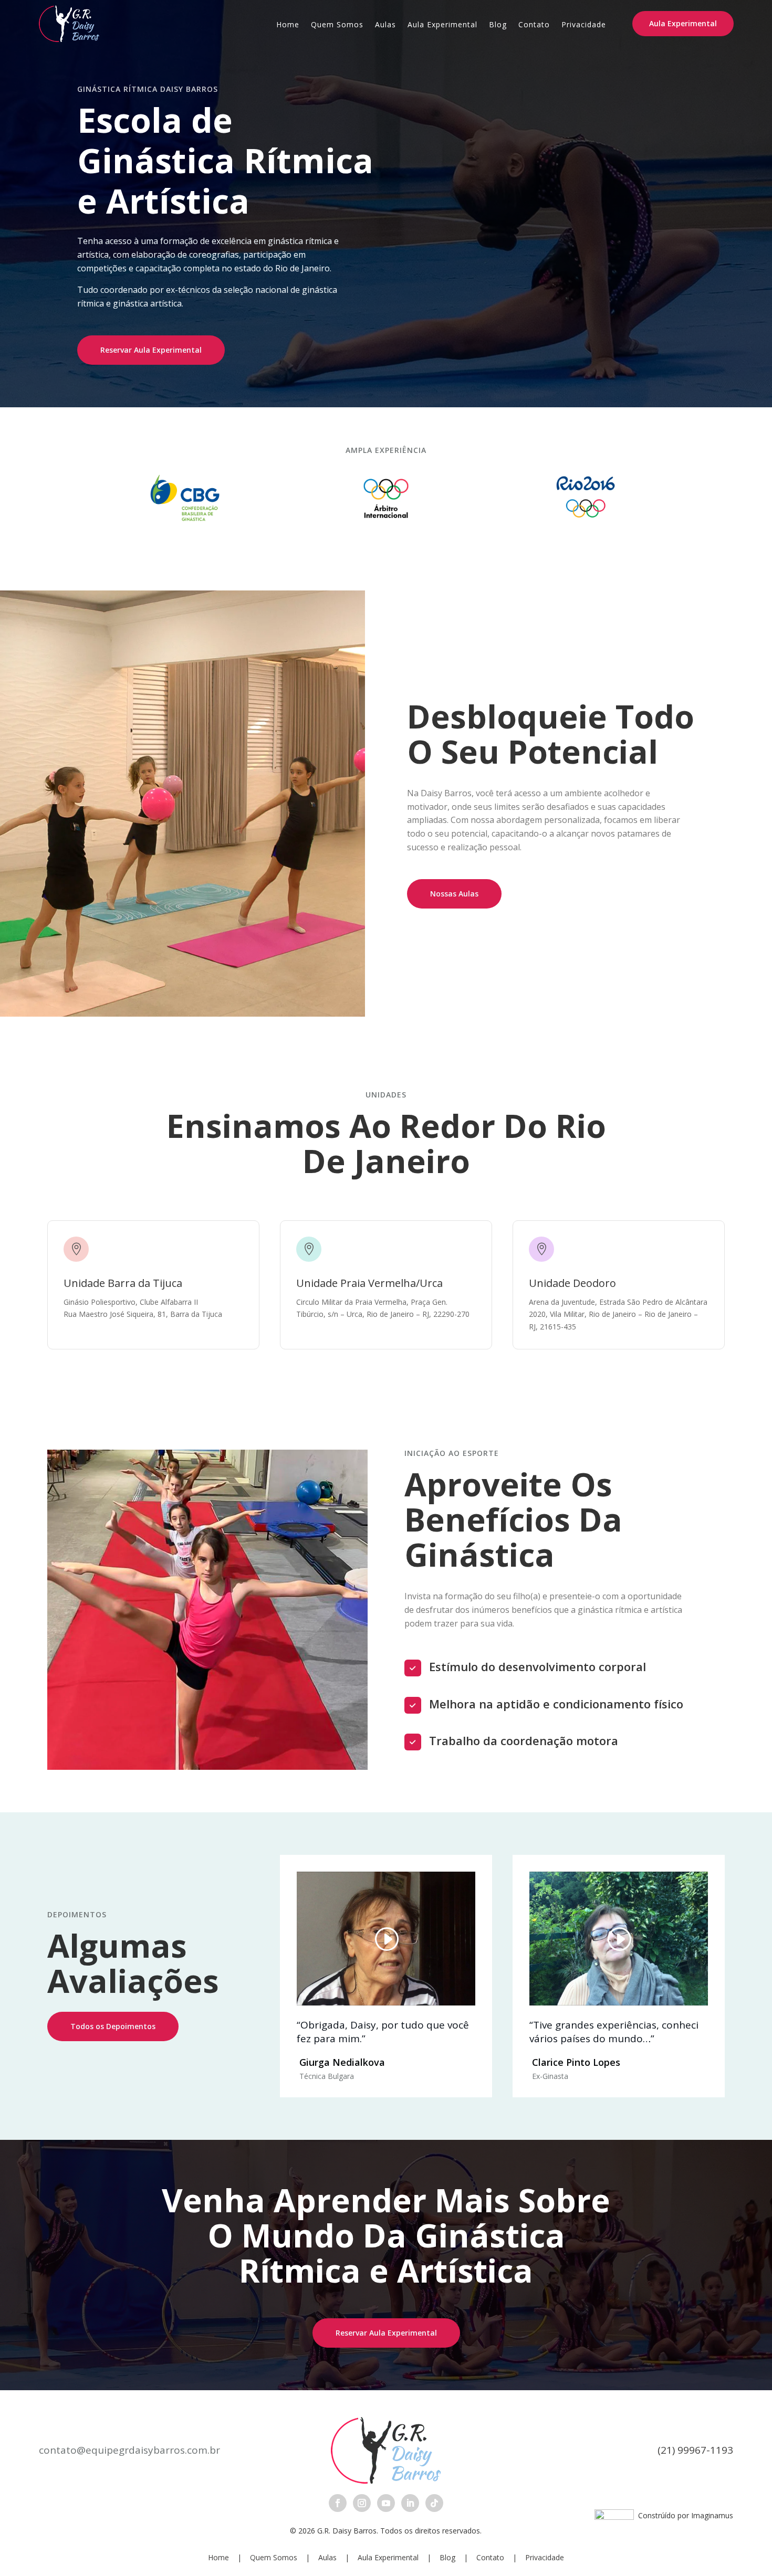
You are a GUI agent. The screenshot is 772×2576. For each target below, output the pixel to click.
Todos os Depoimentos (113, 2026)
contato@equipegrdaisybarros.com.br (129, 2450)
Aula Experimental (442, 25)
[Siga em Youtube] (386, 2503)
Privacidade (584, 25)
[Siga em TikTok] (434, 2503)
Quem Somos (337, 25)
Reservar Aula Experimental (151, 350)
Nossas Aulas (454, 894)
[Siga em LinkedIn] (410, 2503)
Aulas (385, 25)
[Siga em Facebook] (338, 2503)
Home (288, 25)
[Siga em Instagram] (362, 2503)
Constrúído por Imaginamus (684, 2515)
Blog (498, 25)
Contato (534, 25)
